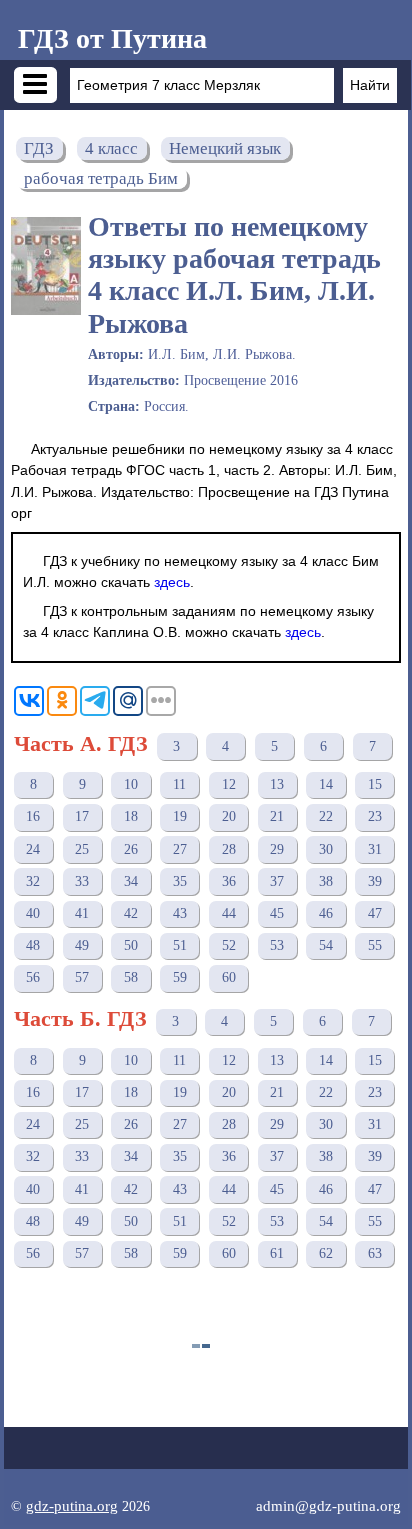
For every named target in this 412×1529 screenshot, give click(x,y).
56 (33, 977)
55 (375, 945)
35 (180, 881)
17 (82, 816)
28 (229, 849)
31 (375, 849)
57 (82, 977)
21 (277, 816)
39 (375, 881)
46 (326, 913)
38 (326, 881)
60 (229, 977)
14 (326, 784)
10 (131, 784)
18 (131, 816)
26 (131, 849)
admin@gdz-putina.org (328, 1505)
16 (33, 816)
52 (229, 945)
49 (82, 945)
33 (82, 881)
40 (33, 913)
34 (131, 881)
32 (33, 881)
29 (277, 849)
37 (277, 881)
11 (179, 784)
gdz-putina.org (72, 1505)
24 (33, 849)
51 (180, 945)
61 (277, 1253)
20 (229, 816)
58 (131, 977)
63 (375, 1253)
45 (277, 913)
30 (326, 849)
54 (326, 945)
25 (82, 849)
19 (180, 816)
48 (33, 945)
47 (375, 913)
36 (229, 881)
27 (180, 849)
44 (229, 913)
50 (131, 945)
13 (277, 784)
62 (326, 1253)
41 (82, 913)
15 (375, 784)
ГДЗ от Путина (112, 38)
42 (131, 913)
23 (375, 816)
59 (180, 977)
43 (180, 913)
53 (277, 945)
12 (229, 784)
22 (326, 816)
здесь (172, 582)
